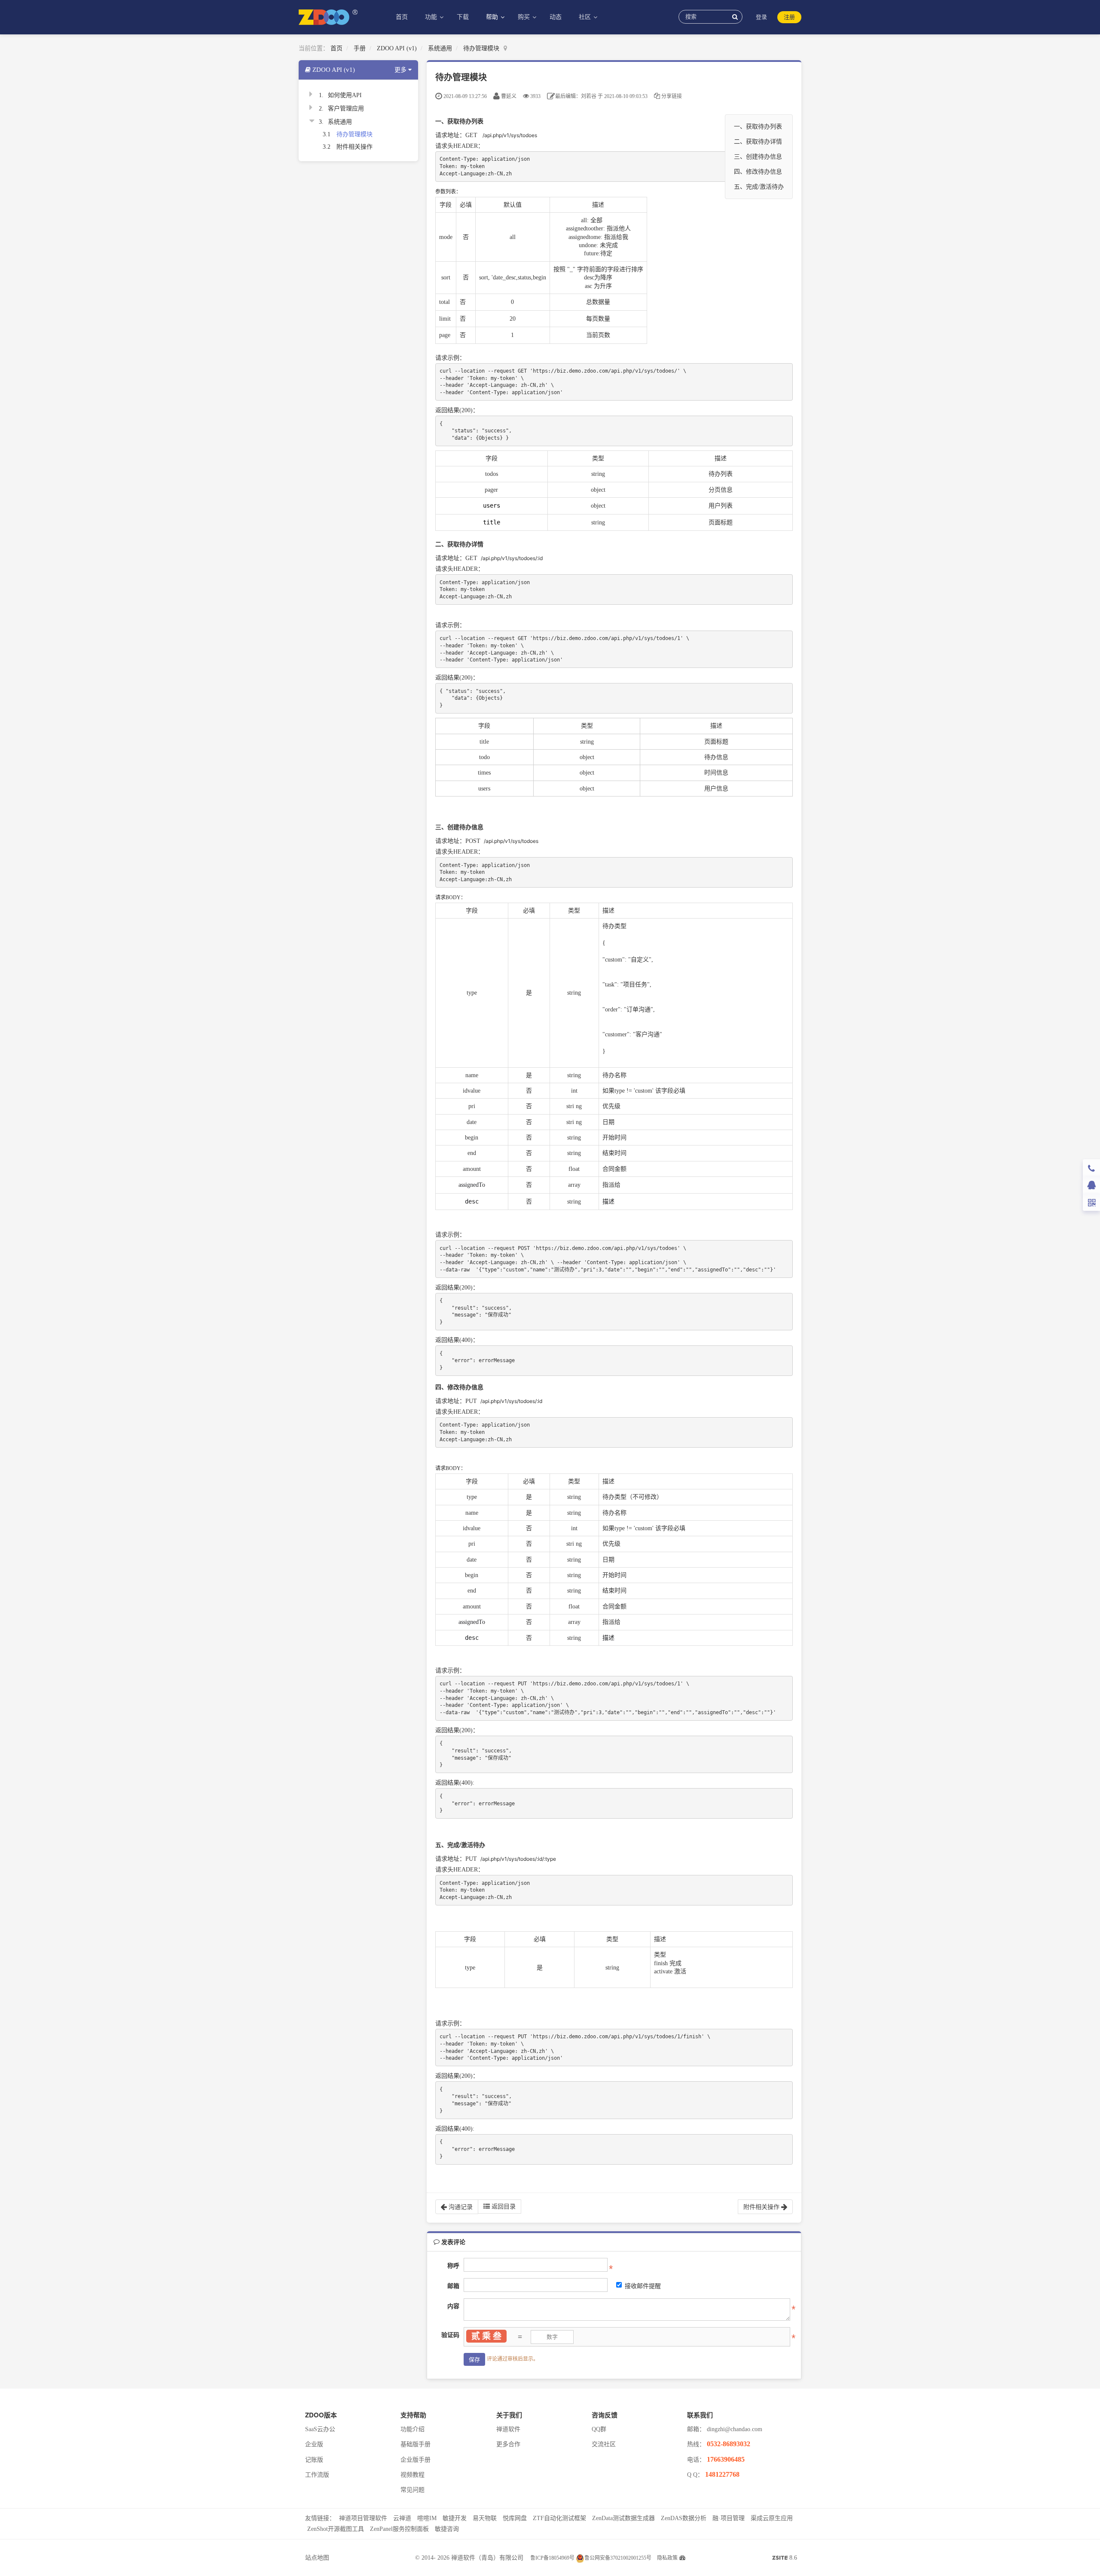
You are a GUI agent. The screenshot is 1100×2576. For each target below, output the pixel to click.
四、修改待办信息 (758, 172)
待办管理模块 (481, 48)
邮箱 (453, 2286)
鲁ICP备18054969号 (552, 2558)
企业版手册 (416, 2460)
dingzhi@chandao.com (735, 2429)
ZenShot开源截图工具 (336, 2529)
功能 (432, 17)
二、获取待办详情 (758, 142)
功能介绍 (412, 2429)
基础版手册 (416, 2444)
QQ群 (599, 2429)
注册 (789, 17)
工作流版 (317, 2475)
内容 (453, 2306)
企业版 (314, 2444)
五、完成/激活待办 (759, 187)
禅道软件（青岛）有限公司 (487, 2558)
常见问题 (412, 2490)
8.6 (785, 2559)
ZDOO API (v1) (397, 48)
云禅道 (402, 2518)
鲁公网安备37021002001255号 (618, 2558)
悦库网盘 (515, 2518)
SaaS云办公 (320, 2429)
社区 (586, 17)
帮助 (493, 17)
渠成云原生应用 (772, 2518)
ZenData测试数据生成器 (623, 2518)
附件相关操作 (354, 147)
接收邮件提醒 (643, 2286)
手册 (360, 48)
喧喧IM (427, 2518)
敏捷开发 (455, 2518)
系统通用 (440, 48)
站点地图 (317, 2558)
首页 (402, 17)
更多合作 (508, 2444)
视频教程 (412, 2475)
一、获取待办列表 (758, 127)
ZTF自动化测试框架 (559, 2518)
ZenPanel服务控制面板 (399, 2529)
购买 (525, 17)
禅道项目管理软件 (363, 2518)
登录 (761, 17)
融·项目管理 (729, 2518)
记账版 (314, 2460)
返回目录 (503, 2207)
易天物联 (485, 2518)
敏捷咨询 (447, 2529)
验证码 (450, 2335)
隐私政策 (667, 2558)
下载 (463, 17)
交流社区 (604, 2444)
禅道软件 (508, 2429)
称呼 (453, 2266)
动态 (556, 17)
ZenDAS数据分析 (684, 2518)
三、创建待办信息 (758, 157)
